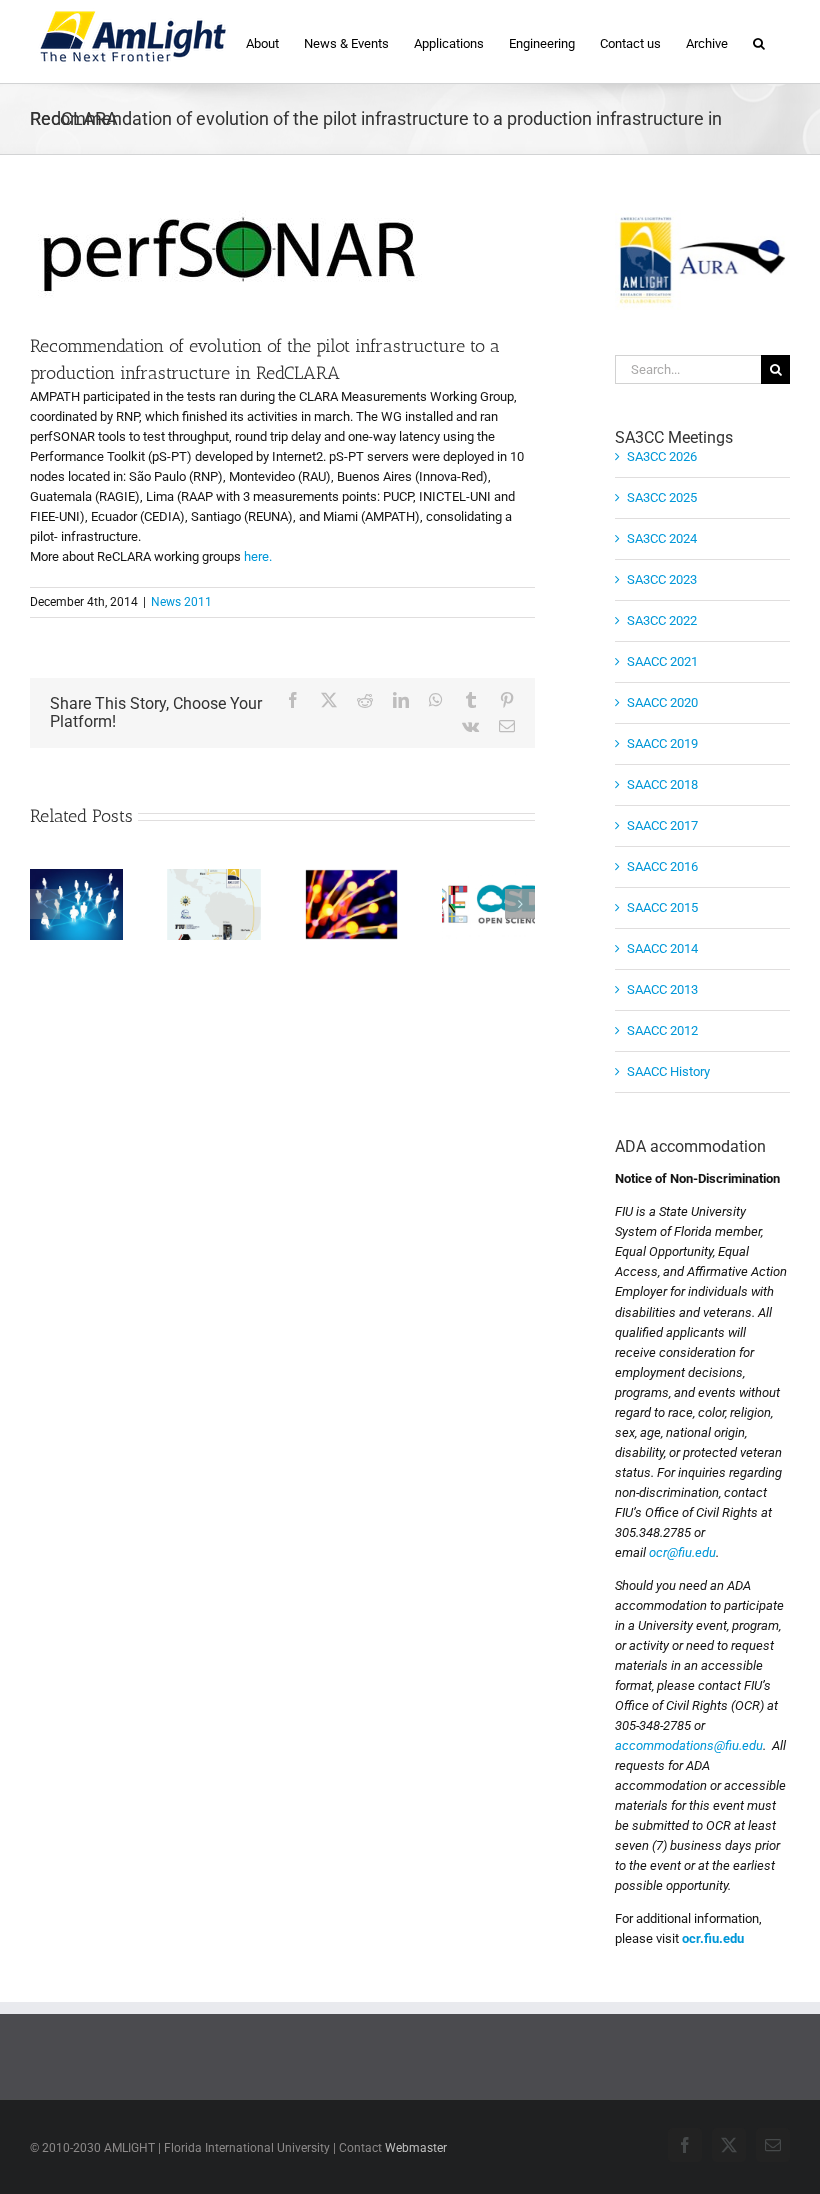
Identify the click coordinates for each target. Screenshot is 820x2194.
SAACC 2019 (662, 743)
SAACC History (668, 1071)
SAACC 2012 (662, 1030)
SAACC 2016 (662, 866)
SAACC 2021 (662, 661)
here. (258, 556)
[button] (759, 41)
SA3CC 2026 (662, 456)
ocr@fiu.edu (682, 1552)
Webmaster (416, 2148)
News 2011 (181, 602)
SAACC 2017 (662, 825)
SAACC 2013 (662, 989)
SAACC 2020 (662, 702)
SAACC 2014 (662, 948)
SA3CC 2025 (662, 497)
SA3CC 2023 (662, 579)
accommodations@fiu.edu (689, 1745)
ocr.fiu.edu (713, 1938)
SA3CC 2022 (662, 620)
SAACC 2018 (662, 784)
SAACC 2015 (662, 907)
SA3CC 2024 (662, 538)
